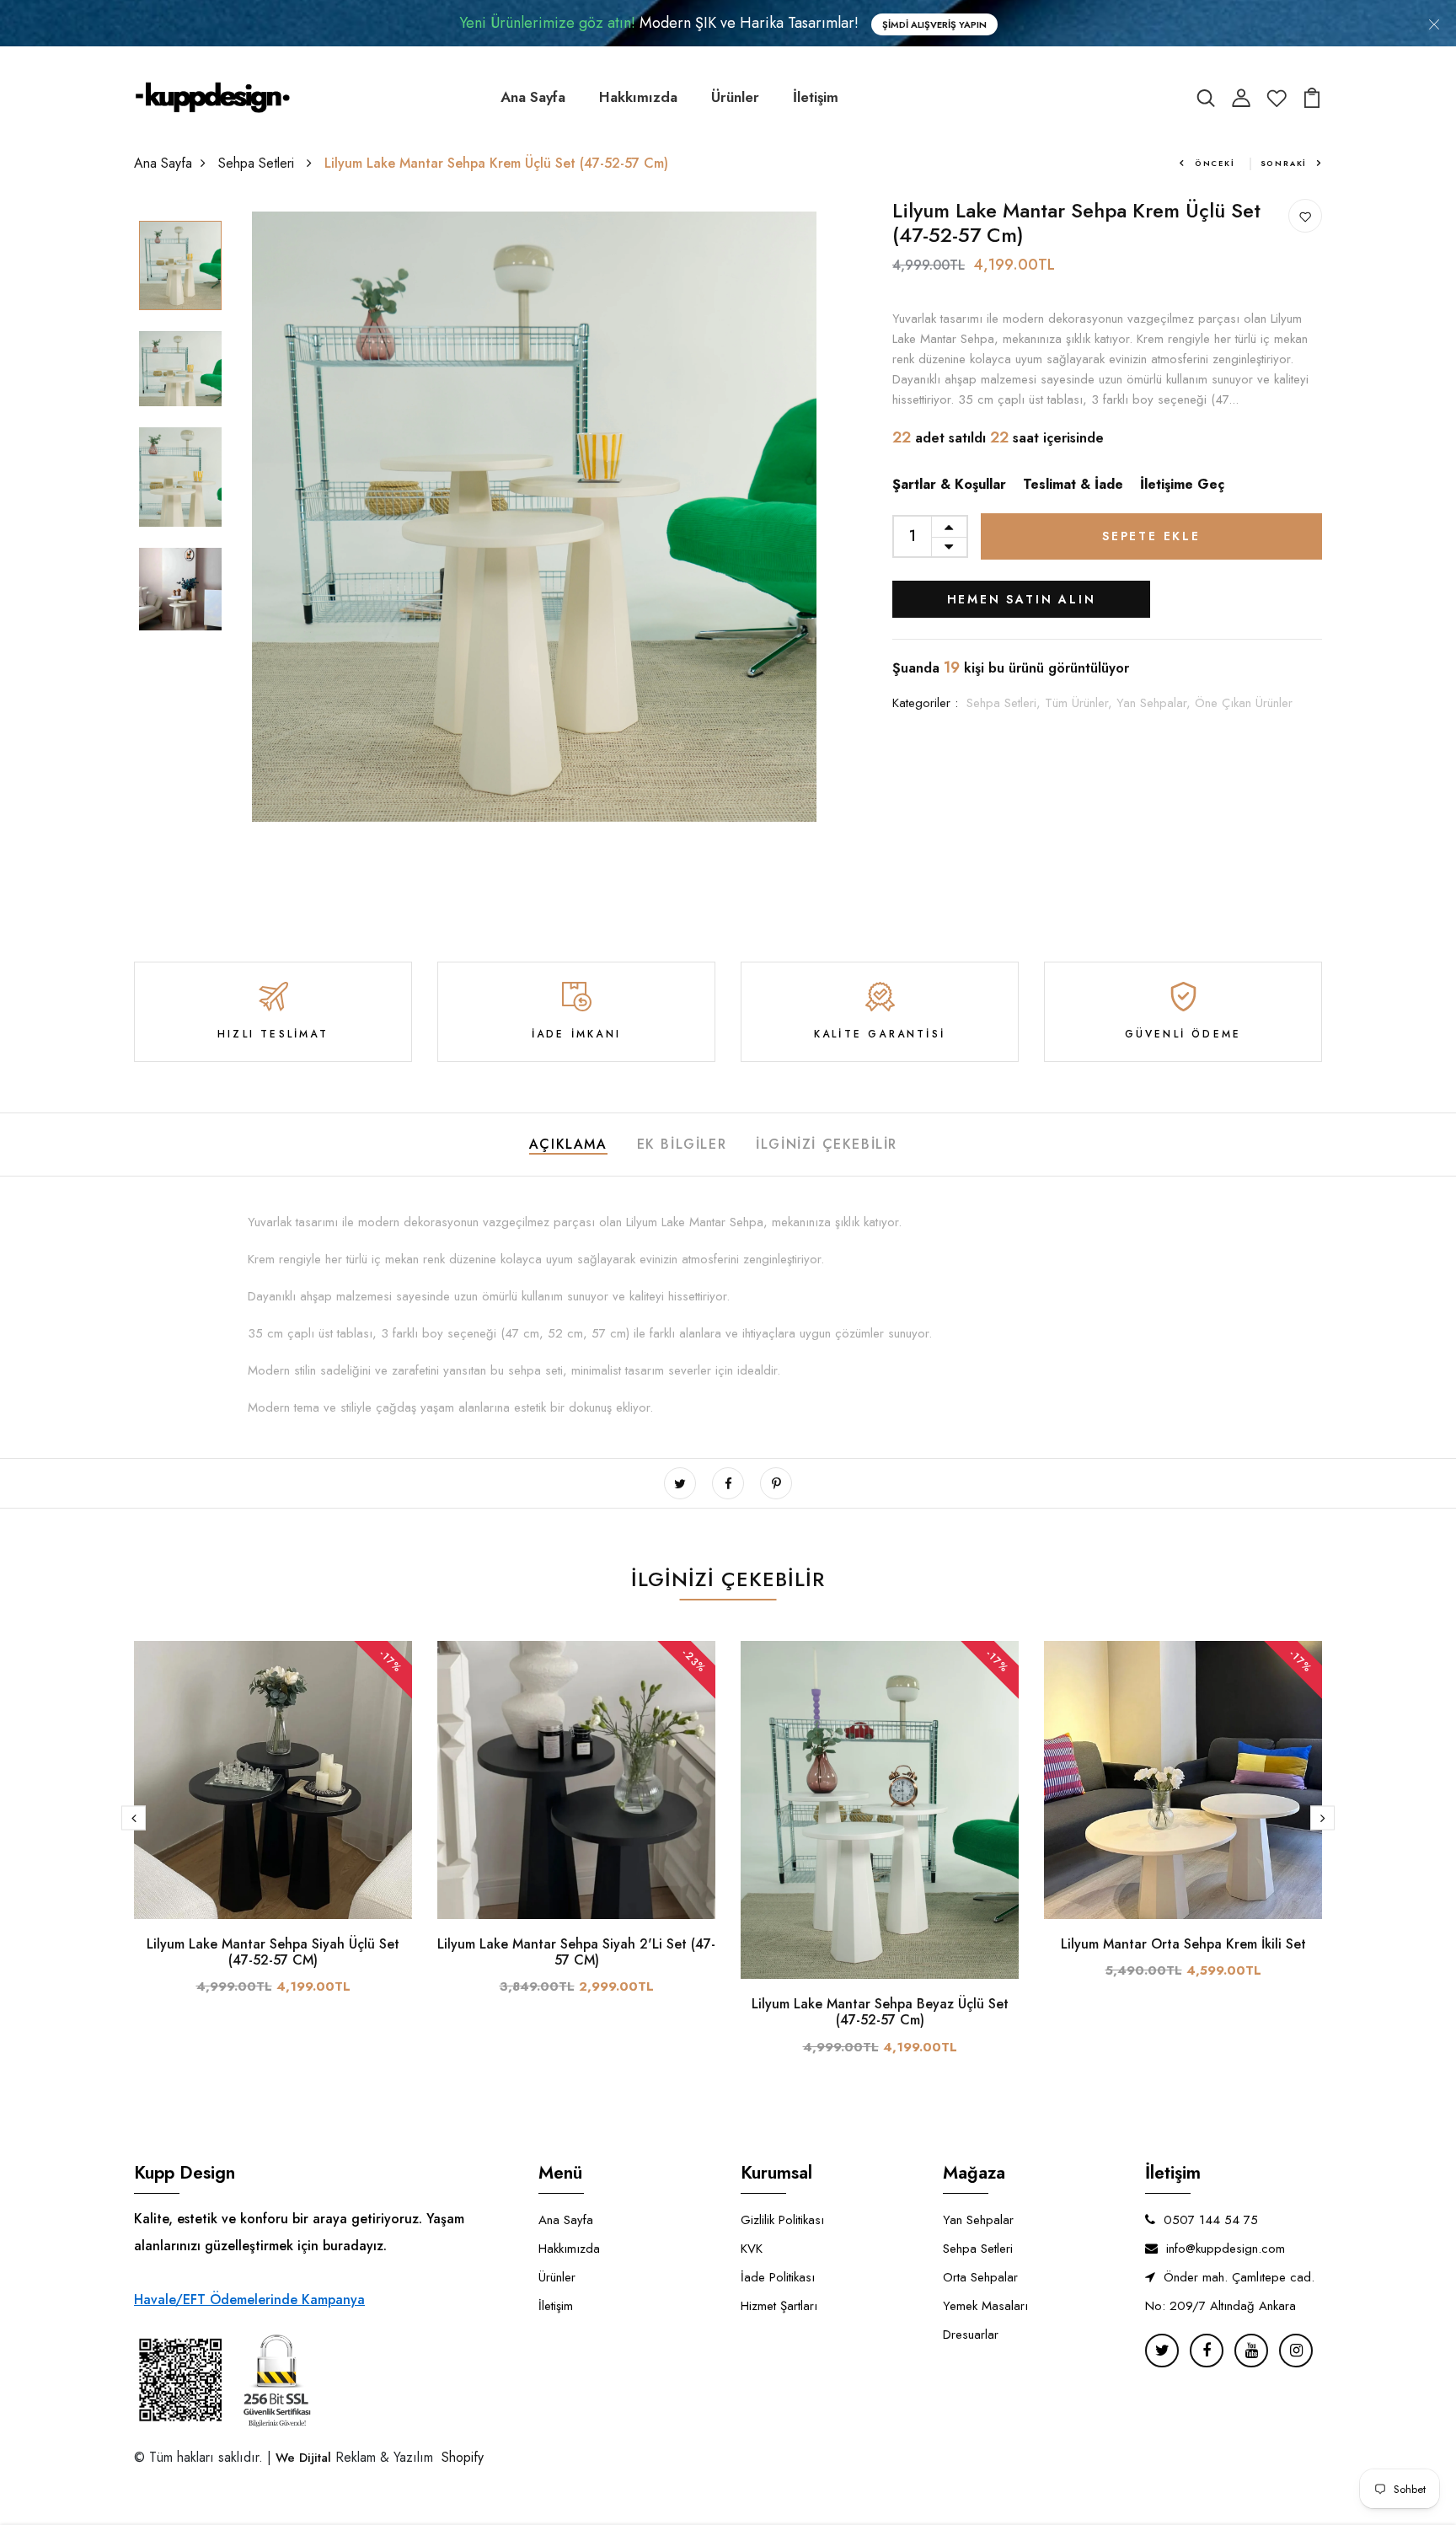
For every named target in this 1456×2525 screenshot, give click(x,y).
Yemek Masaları (985, 2306)
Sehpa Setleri (258, 163)
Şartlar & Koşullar (949, 484)
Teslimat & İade (1073, 484)
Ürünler (735, 97)
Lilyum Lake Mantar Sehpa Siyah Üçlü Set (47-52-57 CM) (273, 1952)
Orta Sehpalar (980, 2277)
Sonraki (1284, 163)
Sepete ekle (1151, 536)
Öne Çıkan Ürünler (1244, 703)
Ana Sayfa (533, 97)
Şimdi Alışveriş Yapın (934, 24)
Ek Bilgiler (682, 1144)
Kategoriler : (925, 703)
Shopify (460, 2457)
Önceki (1215, 163)
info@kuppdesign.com (1226, 2249)
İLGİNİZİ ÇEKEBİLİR (827, 1144)
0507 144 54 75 (1211, 2220)
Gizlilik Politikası (782, 2220)
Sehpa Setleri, (1006, 703)
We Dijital (303, 2458)
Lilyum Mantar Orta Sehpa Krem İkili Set (1183, 1944)
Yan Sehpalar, (1156, 703)
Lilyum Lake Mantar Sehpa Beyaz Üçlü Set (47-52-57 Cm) (880, 2012)
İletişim (816, 97)
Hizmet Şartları (779, 2306)
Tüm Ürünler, (1081, 703)
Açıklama (568, 1144)
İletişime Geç (1182, 484)
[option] (180, 267)
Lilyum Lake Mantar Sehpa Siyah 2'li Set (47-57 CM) (576, 1952)
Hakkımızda (638, 97)
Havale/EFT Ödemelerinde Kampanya (249, 2300)
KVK (752, 2249)
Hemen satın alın (1022, 599)
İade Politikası (778, 2277)
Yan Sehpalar (978, 2220)
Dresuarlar (971, 2335)
